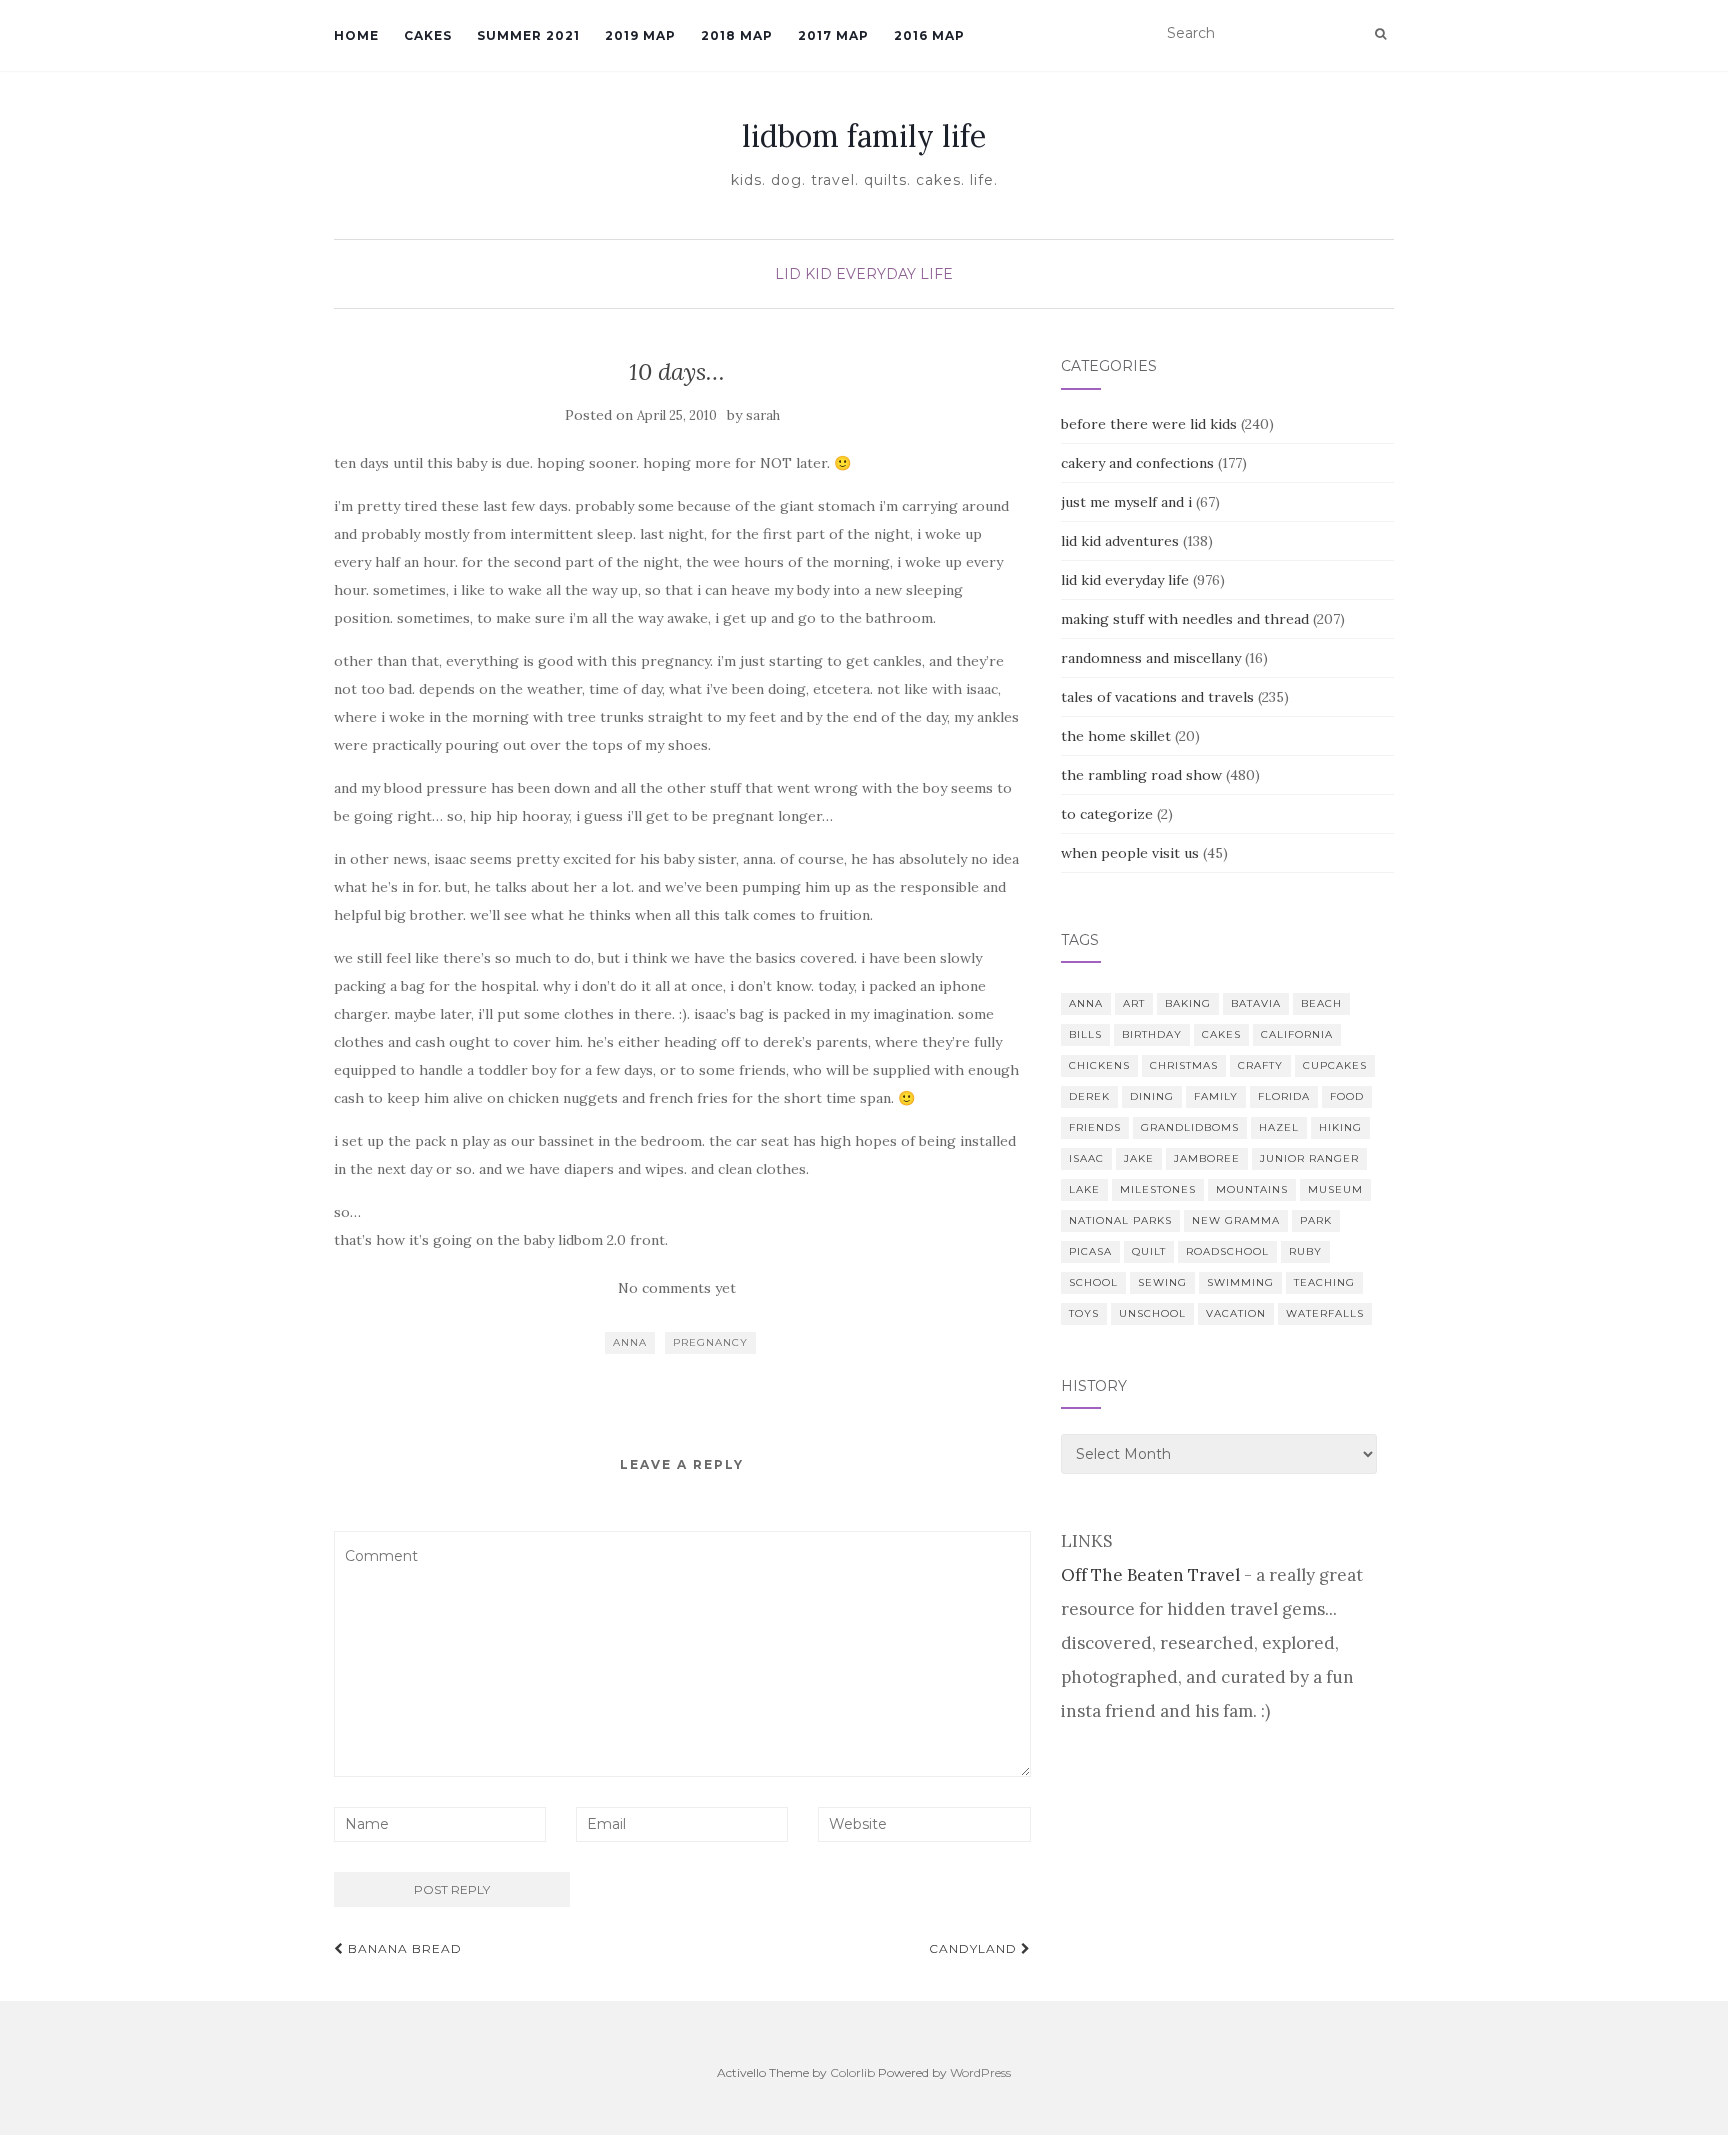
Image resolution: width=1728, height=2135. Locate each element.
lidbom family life (864, 136)
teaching (1324, 1282)
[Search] (1380, 34)
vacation (1236, 1313)
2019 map (640, 35)
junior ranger (1309, 1158)
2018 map (737, 35)
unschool (1152, 1313)
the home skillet (1116, 736)
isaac (1086, 1158)
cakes (1221, 1034)
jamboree (1207, 1158)
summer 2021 (528, 35)
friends (1095, 1127)
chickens (1099, 1065)
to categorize (1107, 814)
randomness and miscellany (1151, 658)
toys (1084, 1313)
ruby (1305, 1251)
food (1347, 1096)
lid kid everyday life (864, 274)
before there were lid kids (1149, 424)
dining (1152, 1096)
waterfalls (1325, 1313)
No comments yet (677, 1288)
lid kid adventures (1120, 541)
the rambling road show (1141, 775)
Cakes (428, 35)
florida (1284, 1096)
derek (1089, 1096)
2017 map (833, 35)
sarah (763, 415)
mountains (1252, 1189)
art (1134, 1003)
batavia (1256, 1003)
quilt (1149, 1251)
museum (1335, 1189)
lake (1084, 1189)
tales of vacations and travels (1157, 697)
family (1216, 1096)
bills (1085, 1034)
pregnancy (710, 1342)
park (1316, 1220)
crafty (1260, 1065)
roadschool (1227, 1251)
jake (1139, 1158)
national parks (1120, 1220)
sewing (1162, 1282)
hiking (1340, 1127)
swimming (1240, 1282)
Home (356, 35)
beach (1321, 1003)
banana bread (403, 1948)
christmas (1184, 1065)
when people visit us (1130, 853)
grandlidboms (1190, 1127)
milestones (1158, 1189)
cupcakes (1335, 1065)
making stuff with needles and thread (1185, 619)
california (1297, 1034)
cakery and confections (1137, 463)
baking (1188, 1003)
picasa (1090, 1251)
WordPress (980, 2072)
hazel (1279, 1127)
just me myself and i (1126, 502)
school (1093, 1282)
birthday (1152, 1034)
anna (630, 1342)
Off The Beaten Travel (1150, 1575)
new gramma (1236, 1220)
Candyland (975, 1948)
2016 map (929, 35)
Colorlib (852, 2072)
